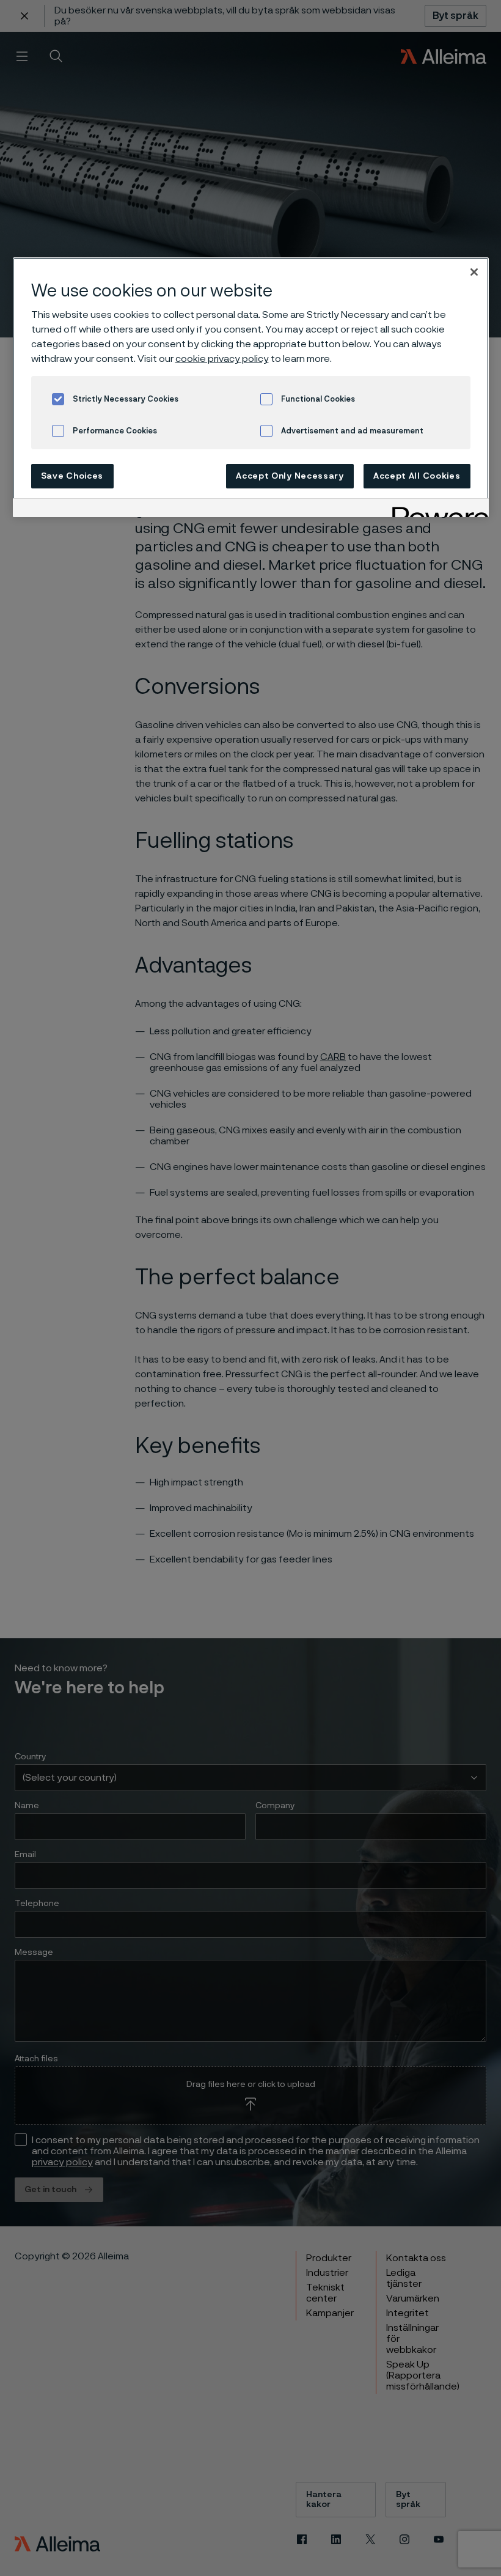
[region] (251, 387)
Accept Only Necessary (290, 476)
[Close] (474, 272)
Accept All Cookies (417, 476)
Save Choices (72, 476)
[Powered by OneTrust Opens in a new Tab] (436, 510)
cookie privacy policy (222, 359)
